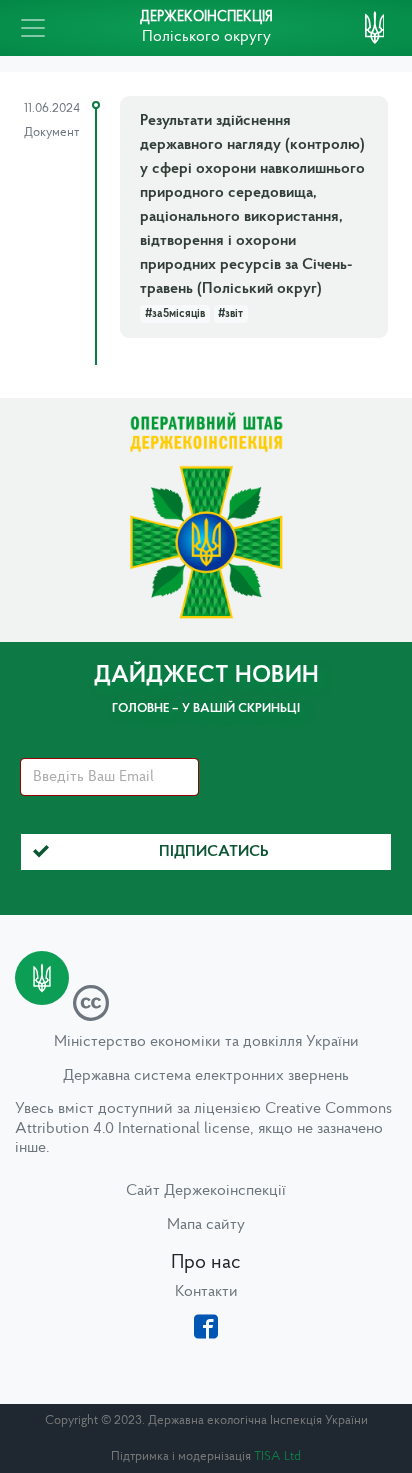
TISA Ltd (277, 1456)
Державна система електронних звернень (206, 1076)
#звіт (230, 314)
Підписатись (214, 852)
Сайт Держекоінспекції (206, 1191)
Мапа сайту (206, 1225)
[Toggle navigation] (33, 28)
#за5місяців (175, 314)
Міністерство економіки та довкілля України (206, 1042)
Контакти (206, 1292)
